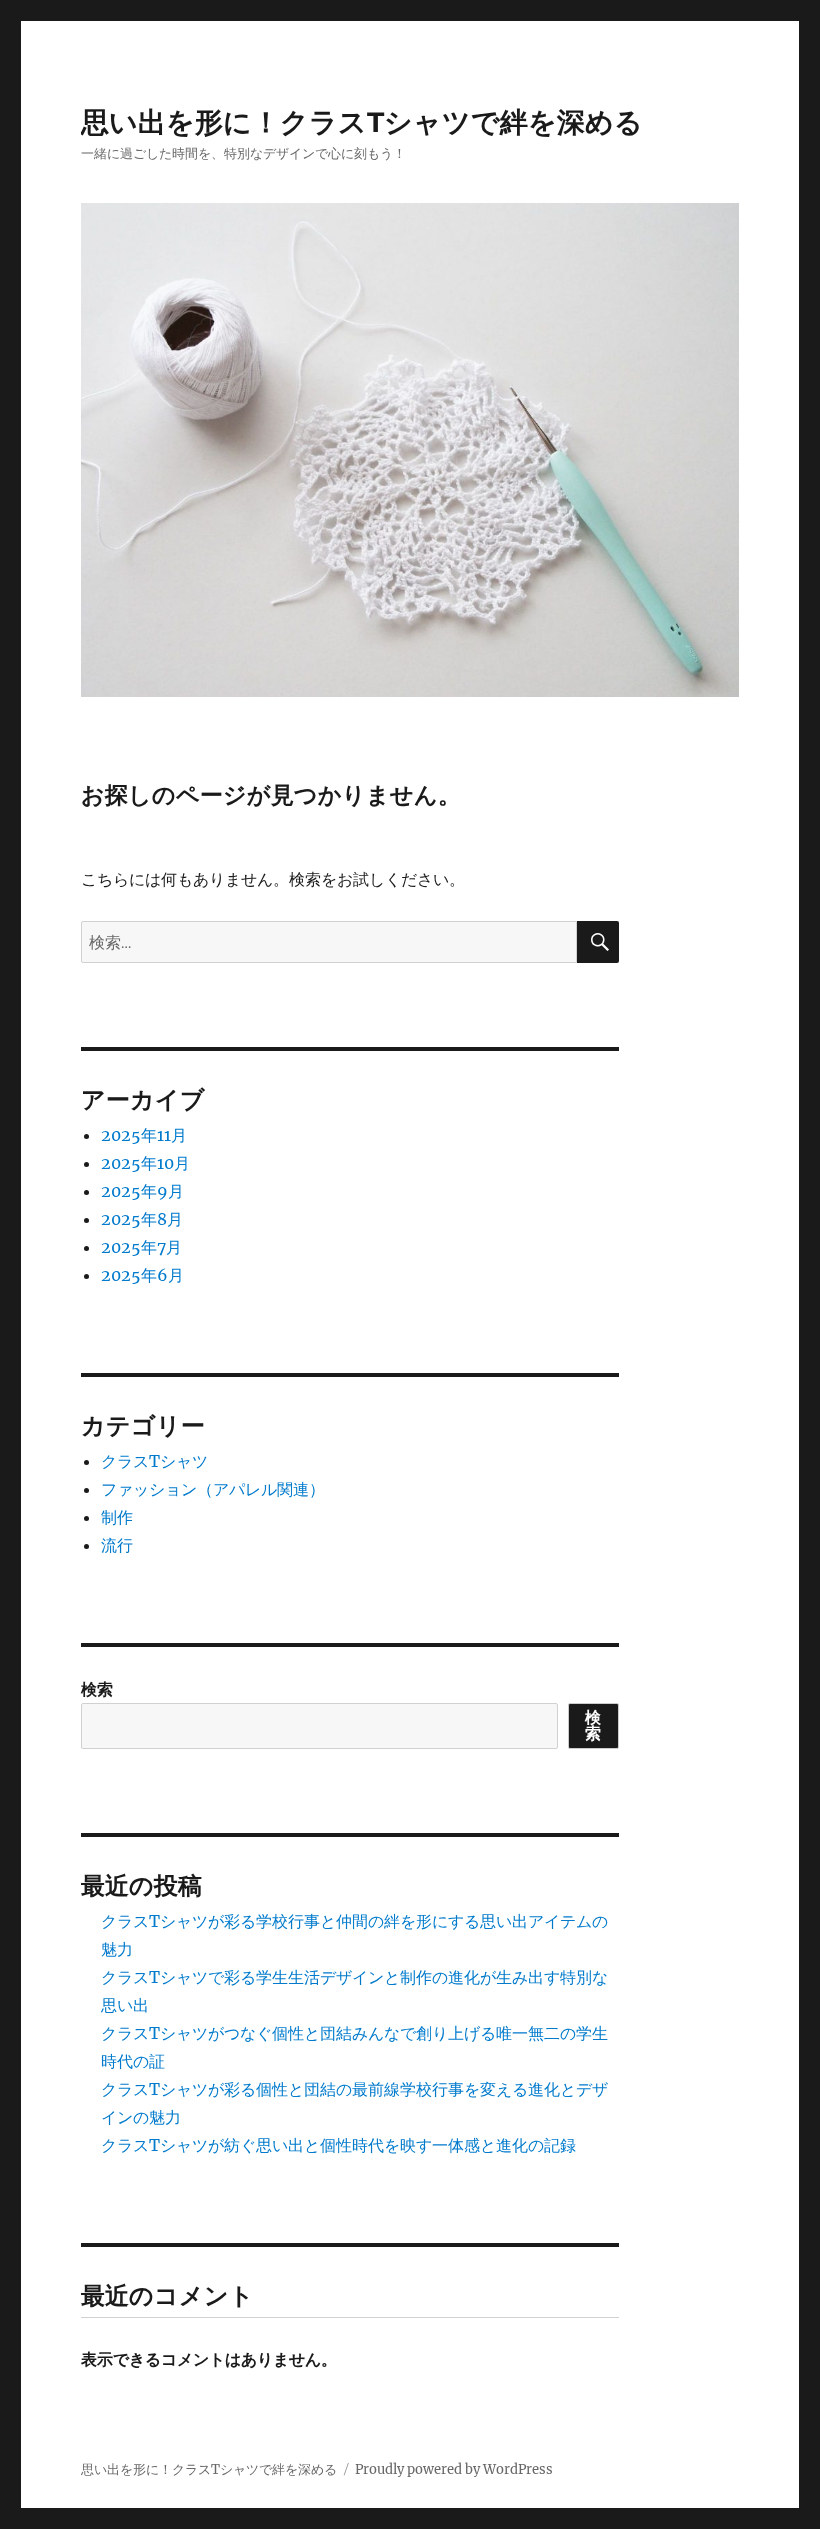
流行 (117, 1545)
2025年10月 (145, 1163)
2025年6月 (142, 1275)
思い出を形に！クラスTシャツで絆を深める (362, 122)
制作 (117, 1517)
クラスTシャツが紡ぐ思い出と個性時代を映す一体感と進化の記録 (338, 2145)
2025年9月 (142, 1191)
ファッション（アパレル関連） (213, 1489)
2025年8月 (142, 1219)
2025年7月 (141, 1247)
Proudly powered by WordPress (454, 2469)
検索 (97, 1689)
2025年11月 (144, 1135)
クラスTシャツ (154, 1461)
